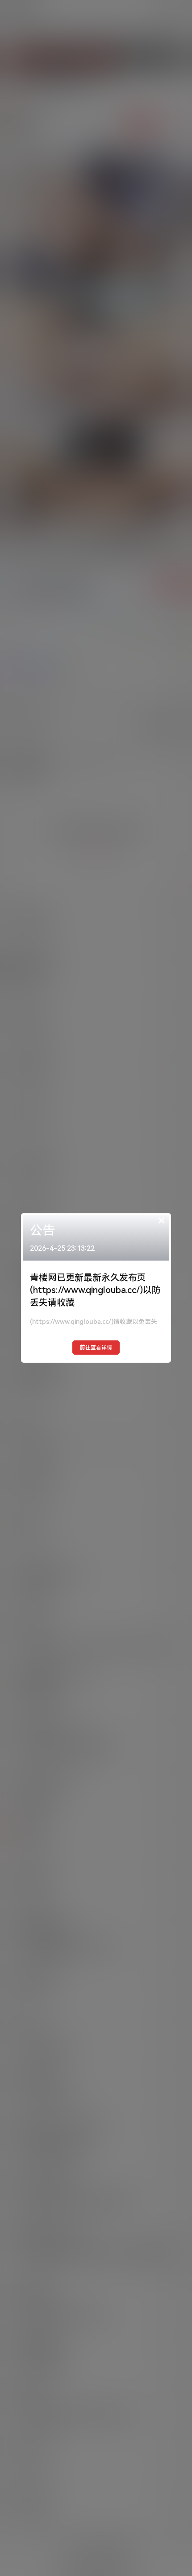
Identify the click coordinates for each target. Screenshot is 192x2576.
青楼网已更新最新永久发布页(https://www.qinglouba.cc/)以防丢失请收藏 (95, 1290)
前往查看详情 (96, 1348)
